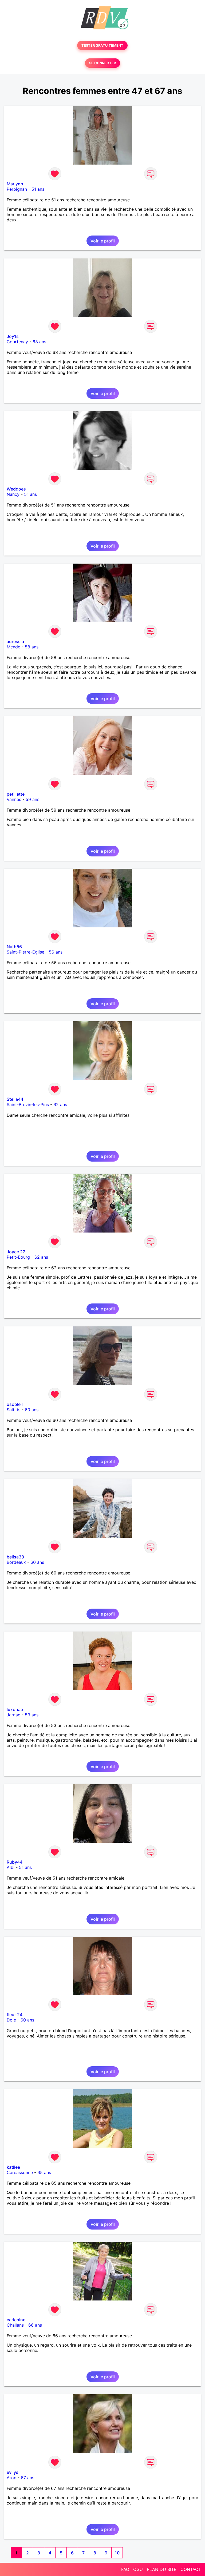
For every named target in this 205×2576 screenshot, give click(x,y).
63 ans (39, 342)
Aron (11, 2478)
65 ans (44, 2172)
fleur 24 (15, 2015)
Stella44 (15, 1099)
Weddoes (16, 489)
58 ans (32, 647)
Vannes (14, 799)
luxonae (15, 1709)
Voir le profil (103, 241)
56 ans (56, 952)
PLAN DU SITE (162, 2569)
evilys (13, 2472)
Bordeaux (16, 1562)
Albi (11, 1867)
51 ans (38, 189)
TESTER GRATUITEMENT (102, 45)
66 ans (35, 2325)
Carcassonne (20, 2172)
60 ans (32, 1410)
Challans (15, 2325)
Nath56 (14, 947)
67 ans (27, 2478)
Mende (13, 647)
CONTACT (191, 2569)
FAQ (125, 2569)
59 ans (32, 799)
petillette (16, 794)
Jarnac (13, 1715)
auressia (15, 641)
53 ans (32, 1715)
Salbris (13, 1410)
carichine (16, 2320)
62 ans (60, 1104)
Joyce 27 (16, 1252)
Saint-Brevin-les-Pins (28, 1104)
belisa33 (15, 1557)
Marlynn (15, 184)
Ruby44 (15, 1862)
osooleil (15, 1404)
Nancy (13, 494)
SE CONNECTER (102, 63)
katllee (13, 2167)
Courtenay (17, 342)
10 (117, 2553)
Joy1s (13, 336)
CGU (138, 2569)
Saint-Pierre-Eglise (25, 952)
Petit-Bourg (18, 1257)
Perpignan (17, 189)
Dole (11, 2020)
